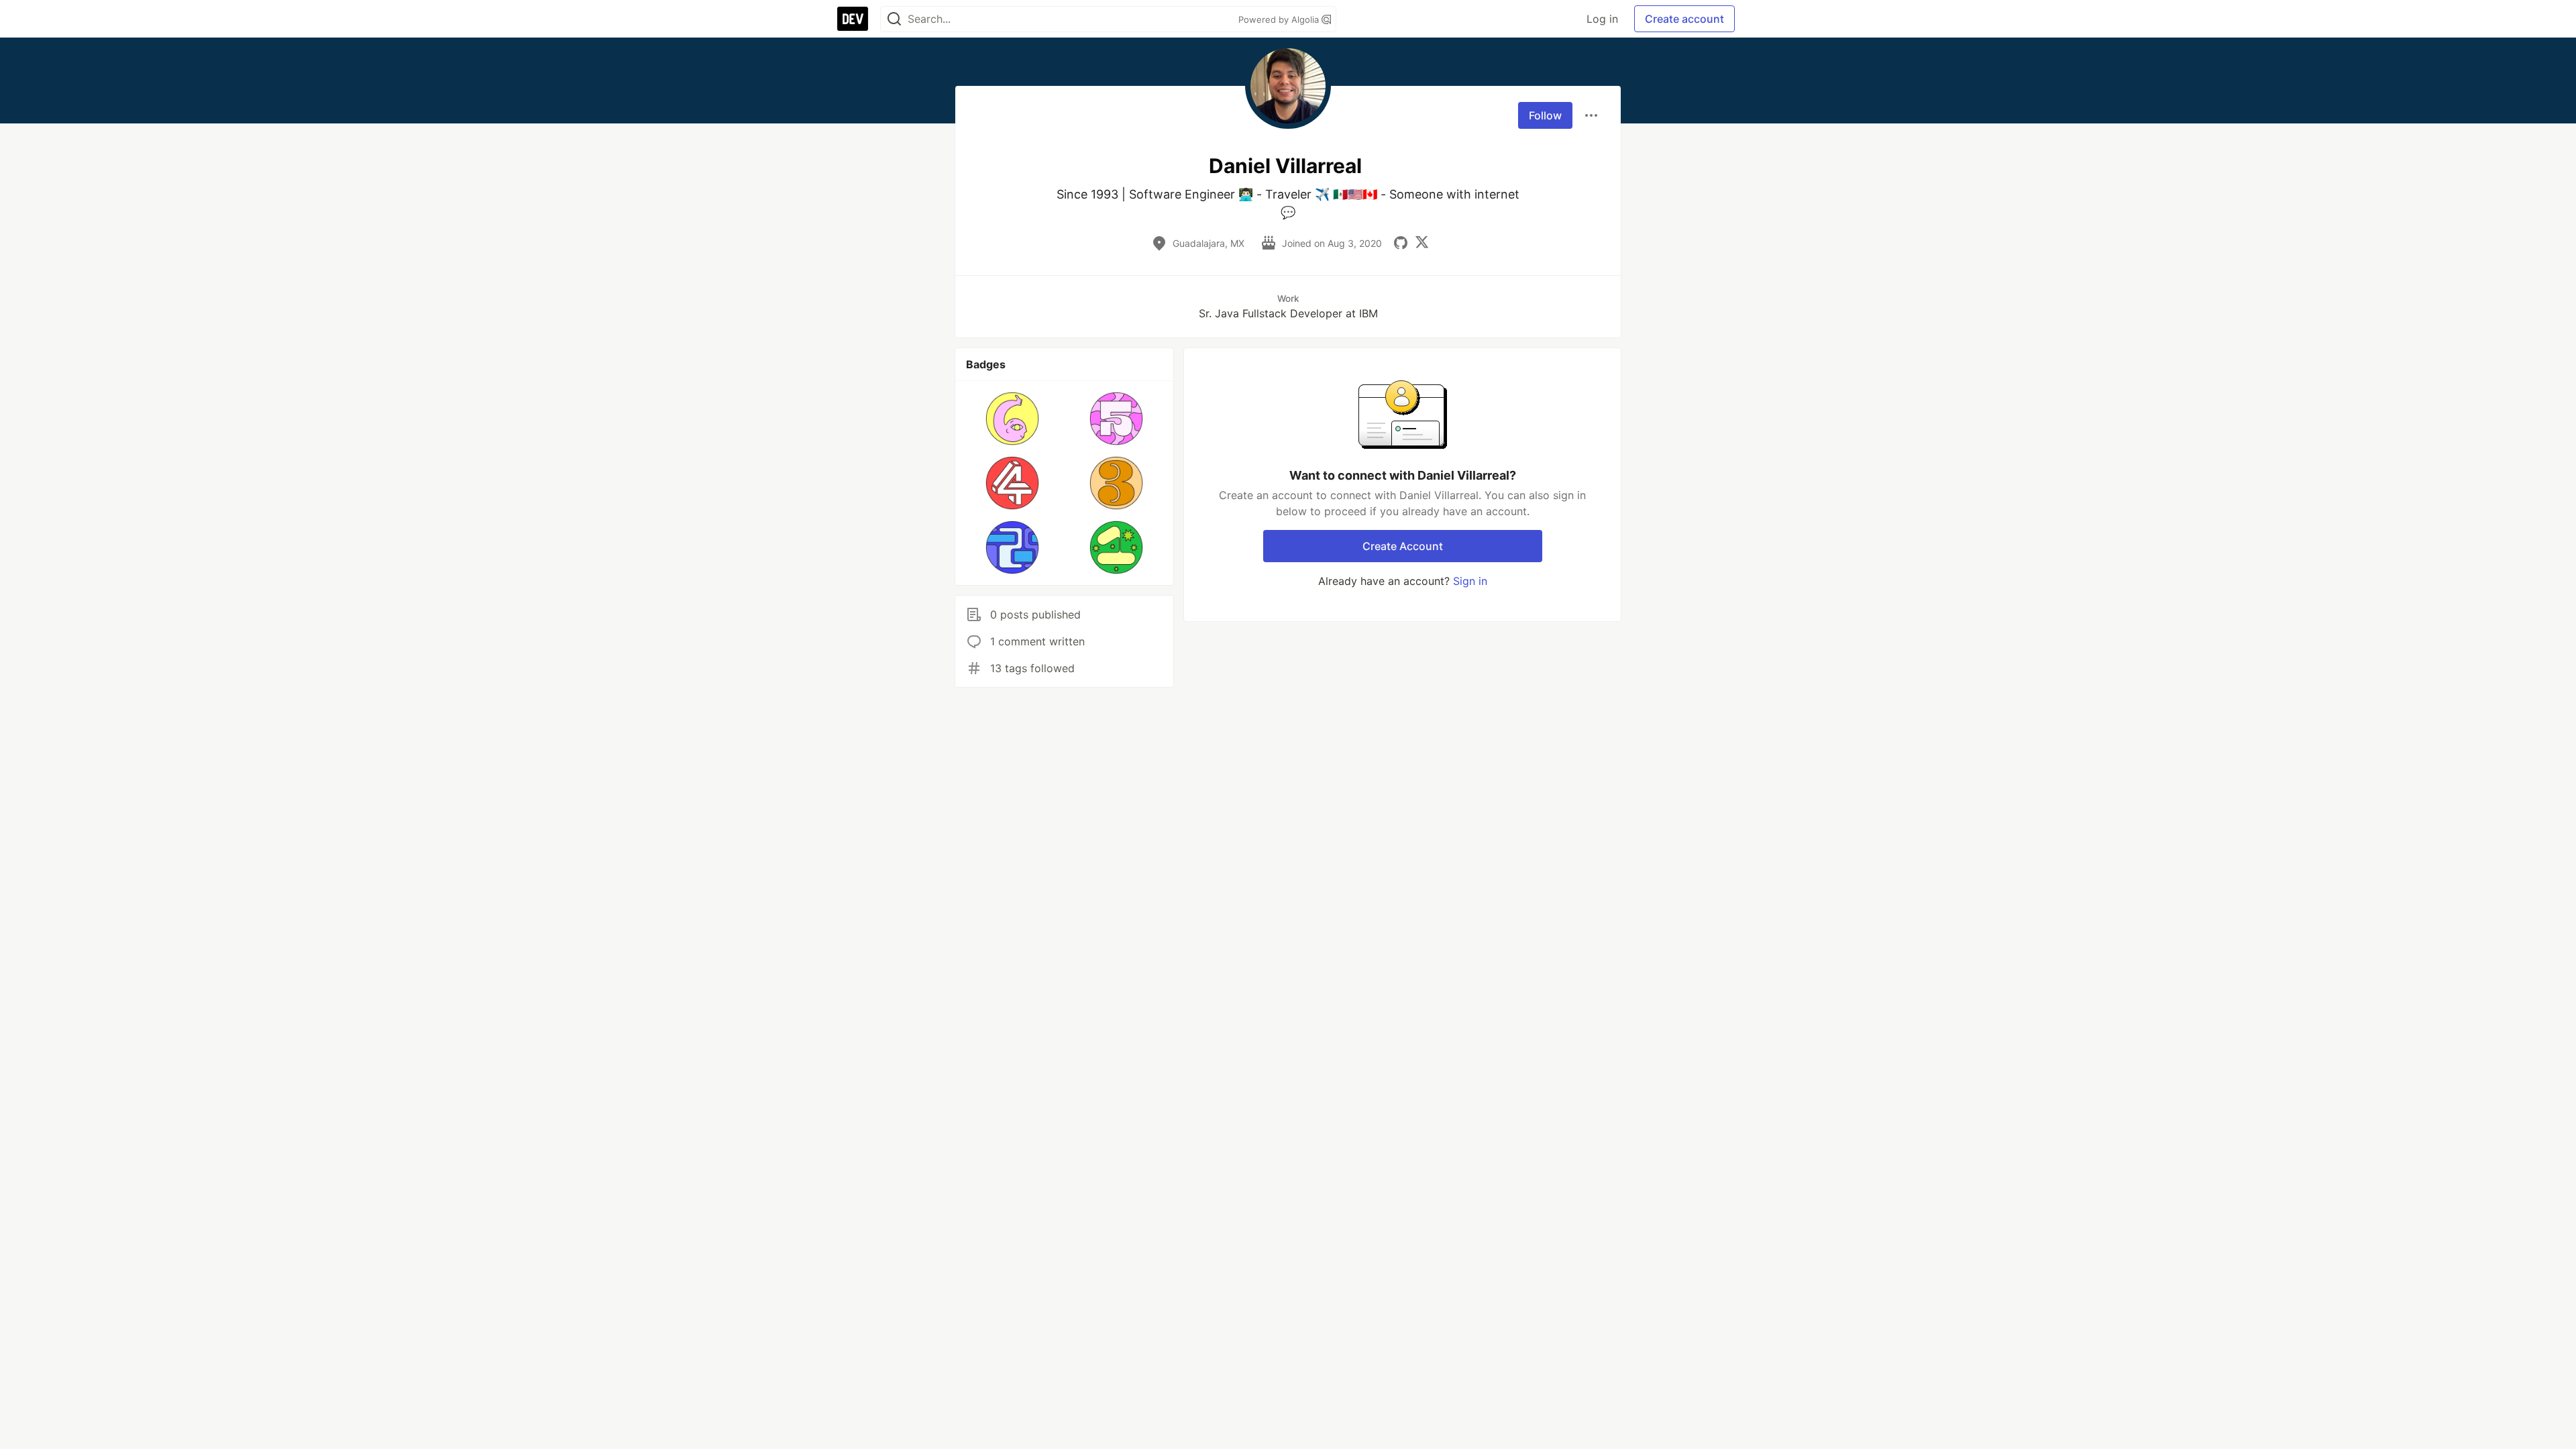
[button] (1013, 419)
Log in (1602, 19)
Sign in (1470, 581)
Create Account (1403, 546)
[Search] (894, 19)
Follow (1545, 115)
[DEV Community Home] (853, 19)
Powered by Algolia (1280, 19)
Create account (1684, 19)
